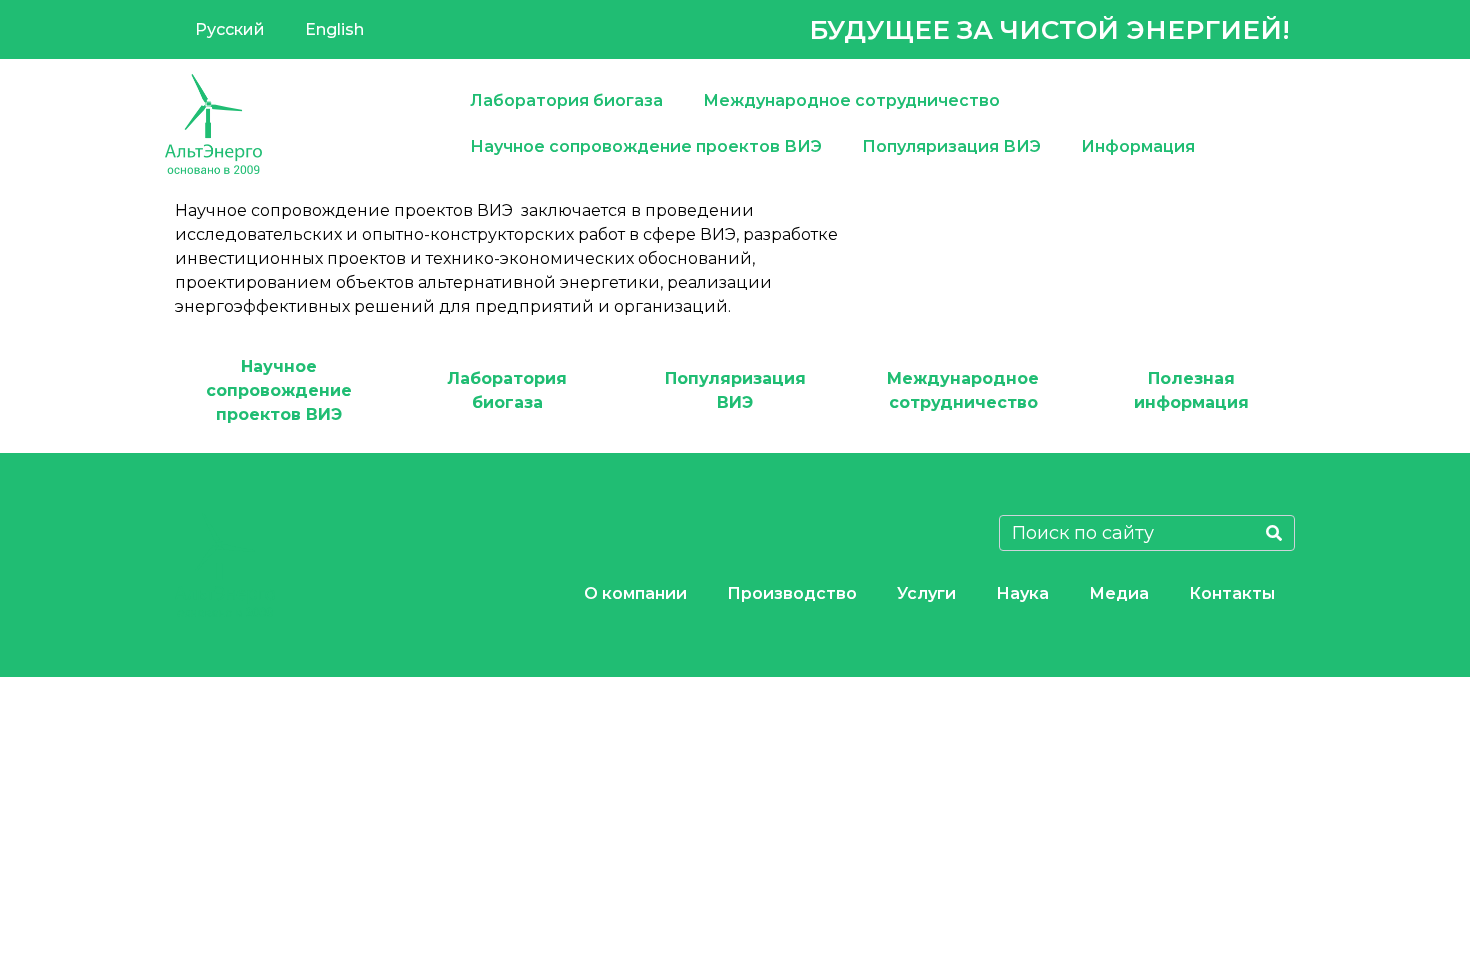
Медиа (1119, 593)
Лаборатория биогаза (566, 100)
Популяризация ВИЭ (951, 146)
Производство (792, 593)
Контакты (1232, 593)
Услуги (926, 593)
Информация (1138, 146)
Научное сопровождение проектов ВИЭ (646, 146)
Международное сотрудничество (851, 100)
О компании (635, 593)
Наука (1022, 593)
